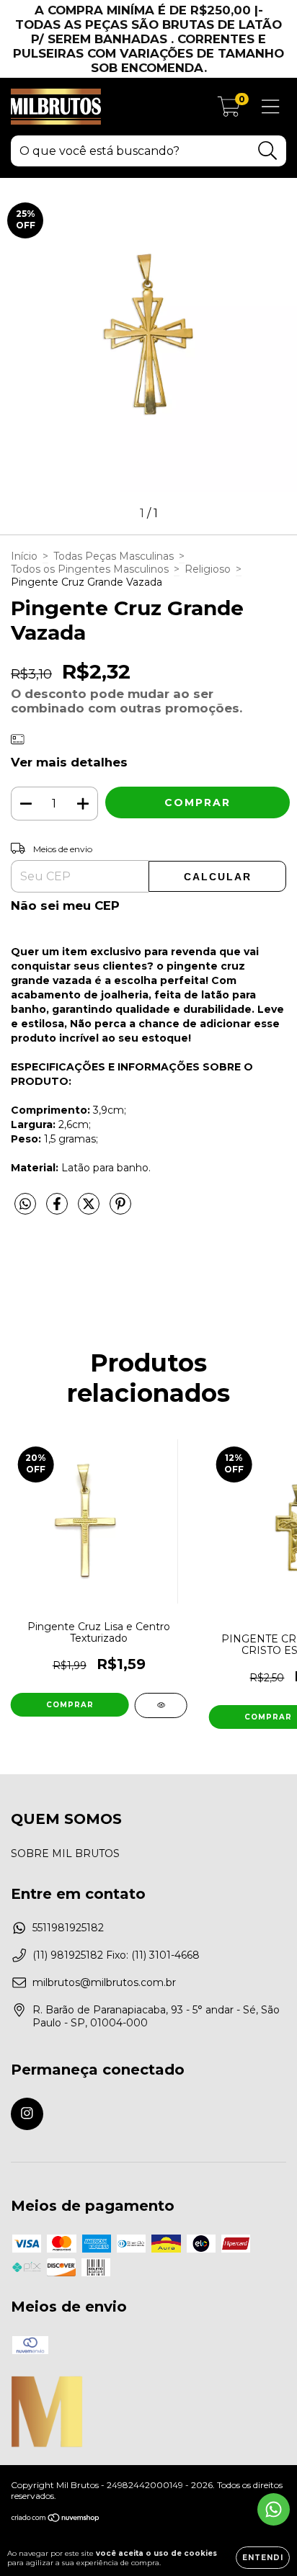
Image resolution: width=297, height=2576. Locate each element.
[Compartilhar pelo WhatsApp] (25, 1204)
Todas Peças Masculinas (114, 556)
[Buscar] (268, 151)
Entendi (263, 2558)
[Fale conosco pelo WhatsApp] (274, 2509)
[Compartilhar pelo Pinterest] (120, 1209)
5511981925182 (68, 1928)
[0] (229, 110)
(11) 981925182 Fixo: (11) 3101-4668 (116, 1955)
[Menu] (271, 107)
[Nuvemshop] (56, 2519)
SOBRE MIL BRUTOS (65, 1853)
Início (24, 556)
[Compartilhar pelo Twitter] (90, 1209)
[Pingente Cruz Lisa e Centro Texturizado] (161, 1705)
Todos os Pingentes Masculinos (90, 569)
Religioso (208, 569)
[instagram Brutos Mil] (27, 2114)
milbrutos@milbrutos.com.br (104, 1982)
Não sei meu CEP (65, 905)
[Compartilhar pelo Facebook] (58, 1209)
